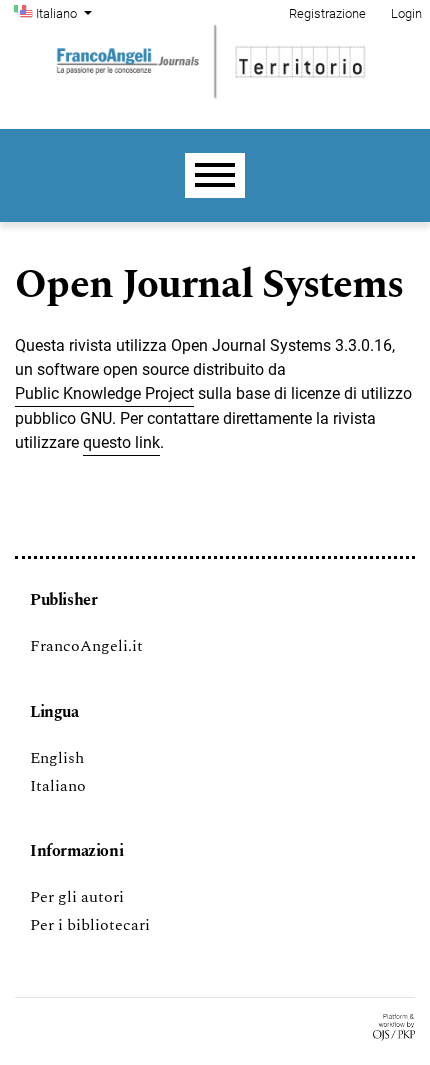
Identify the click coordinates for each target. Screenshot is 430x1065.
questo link (121, 442)
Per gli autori (77, 897)
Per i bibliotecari (90, 925)
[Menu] (215, 175)
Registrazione (327, 13)
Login (406, 13)
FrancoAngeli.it (86, 646)
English (57, 758)
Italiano (58, 786)
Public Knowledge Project (104, 393)
